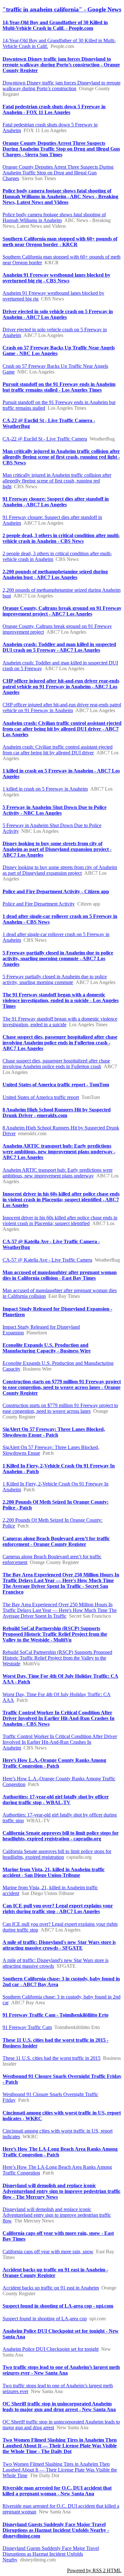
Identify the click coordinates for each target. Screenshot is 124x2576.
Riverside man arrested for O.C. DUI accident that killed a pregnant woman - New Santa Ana (57, 2491)
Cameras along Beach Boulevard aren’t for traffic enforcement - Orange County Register (56, 1541)
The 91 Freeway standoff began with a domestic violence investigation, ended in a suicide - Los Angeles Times (61, 1000)
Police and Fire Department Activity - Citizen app (56, 891)
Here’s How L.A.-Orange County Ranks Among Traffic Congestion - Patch (54, 1763)
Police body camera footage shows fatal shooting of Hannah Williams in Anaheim (54, 217)
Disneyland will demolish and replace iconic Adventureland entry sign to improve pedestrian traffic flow (57, 2215)
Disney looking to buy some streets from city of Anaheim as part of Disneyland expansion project (60, 870)
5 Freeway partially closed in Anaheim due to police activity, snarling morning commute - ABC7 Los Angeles (58, 958)
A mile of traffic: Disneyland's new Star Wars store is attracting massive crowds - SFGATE (59, 1945)
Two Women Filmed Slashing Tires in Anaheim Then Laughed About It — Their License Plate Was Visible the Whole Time (60, 2470)
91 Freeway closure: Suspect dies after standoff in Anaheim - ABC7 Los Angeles (56, 502)
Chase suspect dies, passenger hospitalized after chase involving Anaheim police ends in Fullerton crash (56, 1064)
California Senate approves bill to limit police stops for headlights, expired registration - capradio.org (61, 1836)
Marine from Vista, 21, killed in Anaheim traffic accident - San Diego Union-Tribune (54, 1872)
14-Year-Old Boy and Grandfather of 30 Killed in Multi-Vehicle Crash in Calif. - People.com (55, 25)
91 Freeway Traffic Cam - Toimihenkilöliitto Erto (55, 2015)
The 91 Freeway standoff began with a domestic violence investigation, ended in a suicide (60, 1022)
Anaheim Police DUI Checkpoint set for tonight (51, 2349)
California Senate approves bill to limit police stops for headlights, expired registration (57, 1854)
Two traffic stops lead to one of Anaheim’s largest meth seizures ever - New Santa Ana (61, 2370)
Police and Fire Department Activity (39, 904)
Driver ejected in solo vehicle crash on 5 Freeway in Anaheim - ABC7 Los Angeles (58, 314)
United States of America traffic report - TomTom (56, 1085)
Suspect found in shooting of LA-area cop (45, 2319)
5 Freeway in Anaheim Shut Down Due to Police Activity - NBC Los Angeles (55, 810)
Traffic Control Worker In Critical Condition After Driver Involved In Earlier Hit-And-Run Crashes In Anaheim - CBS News (59, 1718)
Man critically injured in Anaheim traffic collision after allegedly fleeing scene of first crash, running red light (57, 481)
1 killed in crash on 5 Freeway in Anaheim (45, 789)
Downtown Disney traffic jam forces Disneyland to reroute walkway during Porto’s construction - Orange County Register (61, 65)
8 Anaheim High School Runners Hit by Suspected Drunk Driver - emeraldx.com (57, 1113)
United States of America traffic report (41, 1097)
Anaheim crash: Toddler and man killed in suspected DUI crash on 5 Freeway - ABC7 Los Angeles (59, 647)
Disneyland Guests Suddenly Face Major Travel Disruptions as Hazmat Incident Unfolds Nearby (51, 2554)
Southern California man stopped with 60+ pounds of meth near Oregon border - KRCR (60, 242)
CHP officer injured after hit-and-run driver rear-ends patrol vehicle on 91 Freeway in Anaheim (62, 708)
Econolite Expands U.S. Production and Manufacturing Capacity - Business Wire (47, 1348)
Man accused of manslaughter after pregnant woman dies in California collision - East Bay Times (60, 1275)
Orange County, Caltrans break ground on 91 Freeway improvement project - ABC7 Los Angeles (62, 611)
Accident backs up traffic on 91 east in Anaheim (51, 2288)
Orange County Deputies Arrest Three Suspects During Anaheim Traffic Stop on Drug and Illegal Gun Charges (58, 173)
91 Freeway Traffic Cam (27, 2027)
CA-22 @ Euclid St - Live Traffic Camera (45, 439)
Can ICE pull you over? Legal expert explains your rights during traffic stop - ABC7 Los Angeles (58, 1908)
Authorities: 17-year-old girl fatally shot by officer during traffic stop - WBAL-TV (56, 1800)
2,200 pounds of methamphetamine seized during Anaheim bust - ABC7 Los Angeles (55, 574)
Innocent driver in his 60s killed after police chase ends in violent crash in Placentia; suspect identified (60, 1221)
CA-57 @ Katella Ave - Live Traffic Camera (47, 1260)
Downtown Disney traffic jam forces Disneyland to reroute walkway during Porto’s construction (62, 86)
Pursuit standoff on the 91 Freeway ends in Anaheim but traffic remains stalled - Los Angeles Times (59, 387)
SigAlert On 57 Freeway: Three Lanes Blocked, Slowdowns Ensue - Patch (54, 1432)
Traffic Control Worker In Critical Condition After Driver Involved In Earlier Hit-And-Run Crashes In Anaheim (60, 1742)
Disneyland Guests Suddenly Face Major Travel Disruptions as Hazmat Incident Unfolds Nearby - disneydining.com (56, 2530)
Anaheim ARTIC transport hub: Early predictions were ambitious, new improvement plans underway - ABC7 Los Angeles (59, 1152)
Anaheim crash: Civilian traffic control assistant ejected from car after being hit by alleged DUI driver (58, 750)
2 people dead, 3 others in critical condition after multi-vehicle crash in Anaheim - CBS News (61, 538)
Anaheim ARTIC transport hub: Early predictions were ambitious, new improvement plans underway (58, 1173)
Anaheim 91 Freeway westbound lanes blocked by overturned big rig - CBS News (56, 278)
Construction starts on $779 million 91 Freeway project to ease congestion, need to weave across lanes (60, 1408)
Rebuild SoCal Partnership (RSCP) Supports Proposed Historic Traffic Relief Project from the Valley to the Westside (57, 1658)
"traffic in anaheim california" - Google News (62, 9)
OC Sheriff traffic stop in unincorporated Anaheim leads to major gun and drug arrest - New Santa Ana (59, 2407)
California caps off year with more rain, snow (48, 2252)
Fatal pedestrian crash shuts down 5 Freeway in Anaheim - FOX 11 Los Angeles (54, 109)
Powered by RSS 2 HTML (94, 2570)
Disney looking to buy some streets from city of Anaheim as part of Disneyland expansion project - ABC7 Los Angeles (57, 849)
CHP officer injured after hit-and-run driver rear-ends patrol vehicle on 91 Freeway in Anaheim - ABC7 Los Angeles (61, 687)
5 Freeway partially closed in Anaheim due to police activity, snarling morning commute (55, 979)
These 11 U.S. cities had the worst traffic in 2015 (52, 2058)
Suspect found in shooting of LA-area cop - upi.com (58, 2306)
